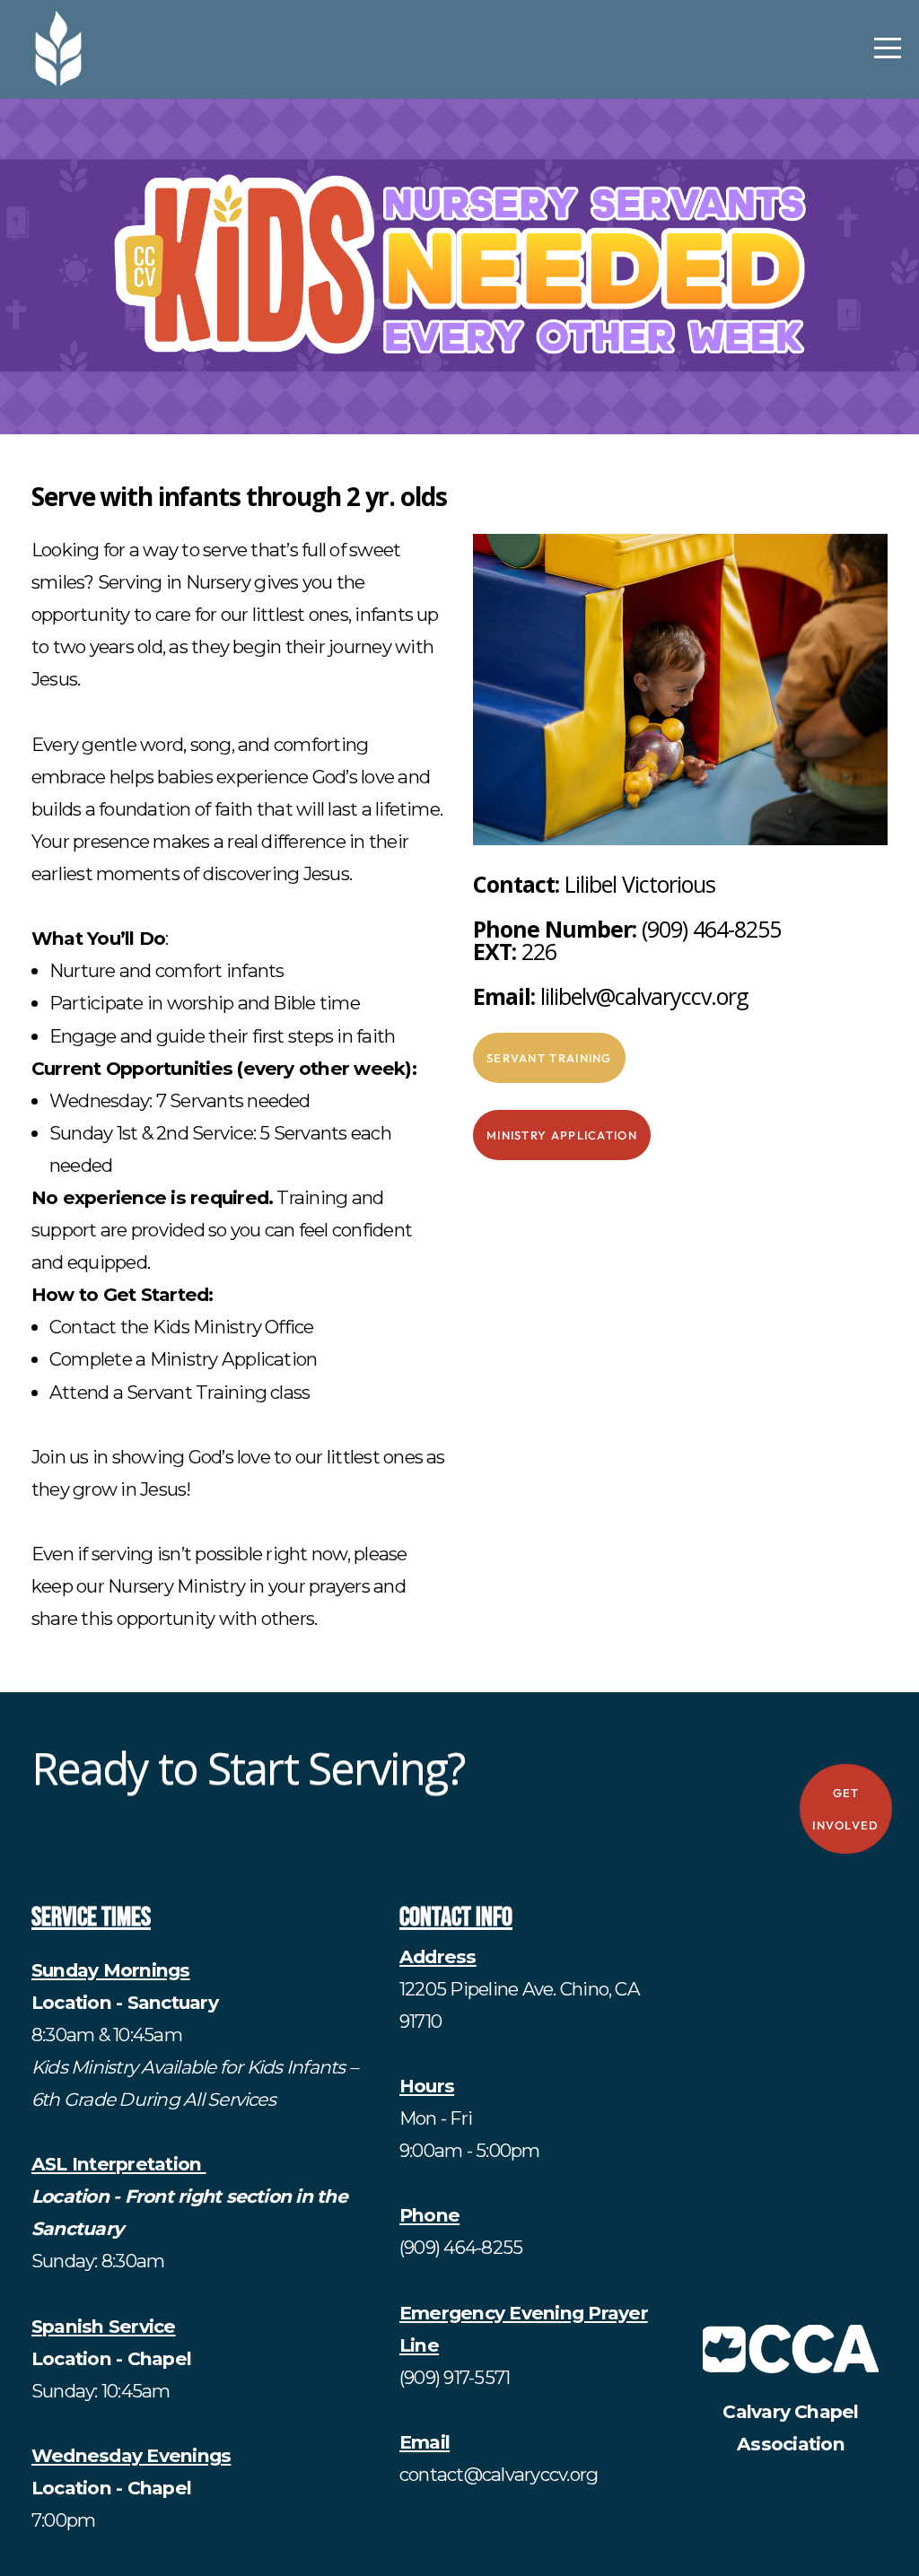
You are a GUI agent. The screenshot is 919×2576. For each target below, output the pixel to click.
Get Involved (845, 1809)
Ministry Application (562, 1135)
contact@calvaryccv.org (499, 2474)
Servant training (549, 1058)
